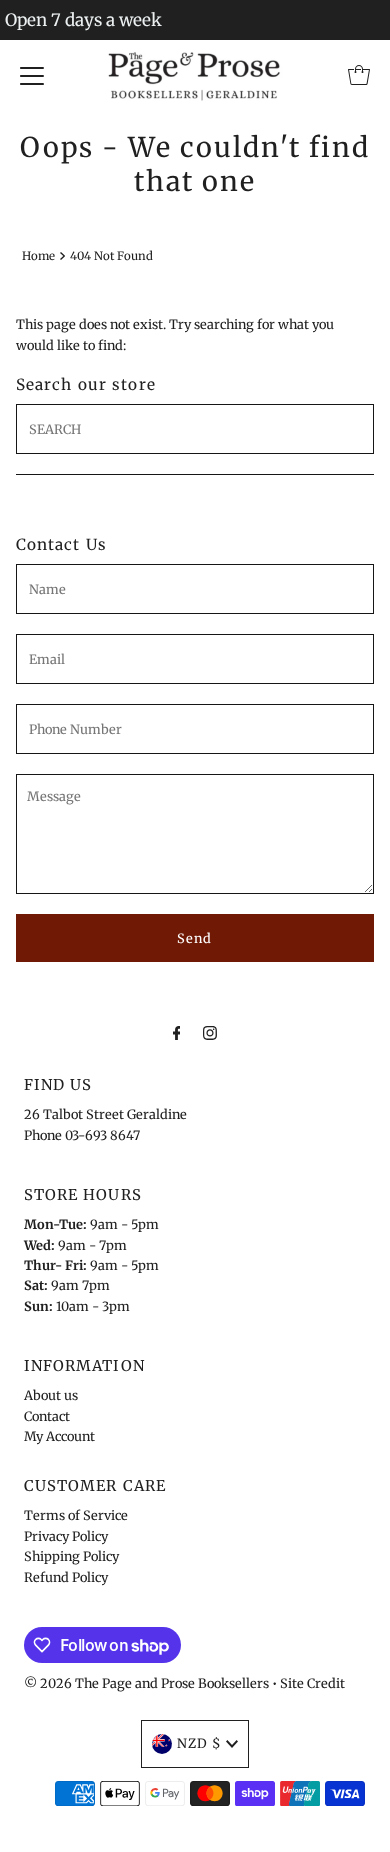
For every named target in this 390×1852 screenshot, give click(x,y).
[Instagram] (210, 1032)
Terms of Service (76, 1515)
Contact (47, 1416)
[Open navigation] (32, 75)
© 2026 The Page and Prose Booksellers (146, 1683)
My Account (59, 1436)
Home (38, 256)
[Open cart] (359, 75)
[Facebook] (177, 1032)
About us (51, 1395)
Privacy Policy (66, 1536)
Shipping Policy (71, 1556)
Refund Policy (66, 1577)
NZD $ (199, 1743)
